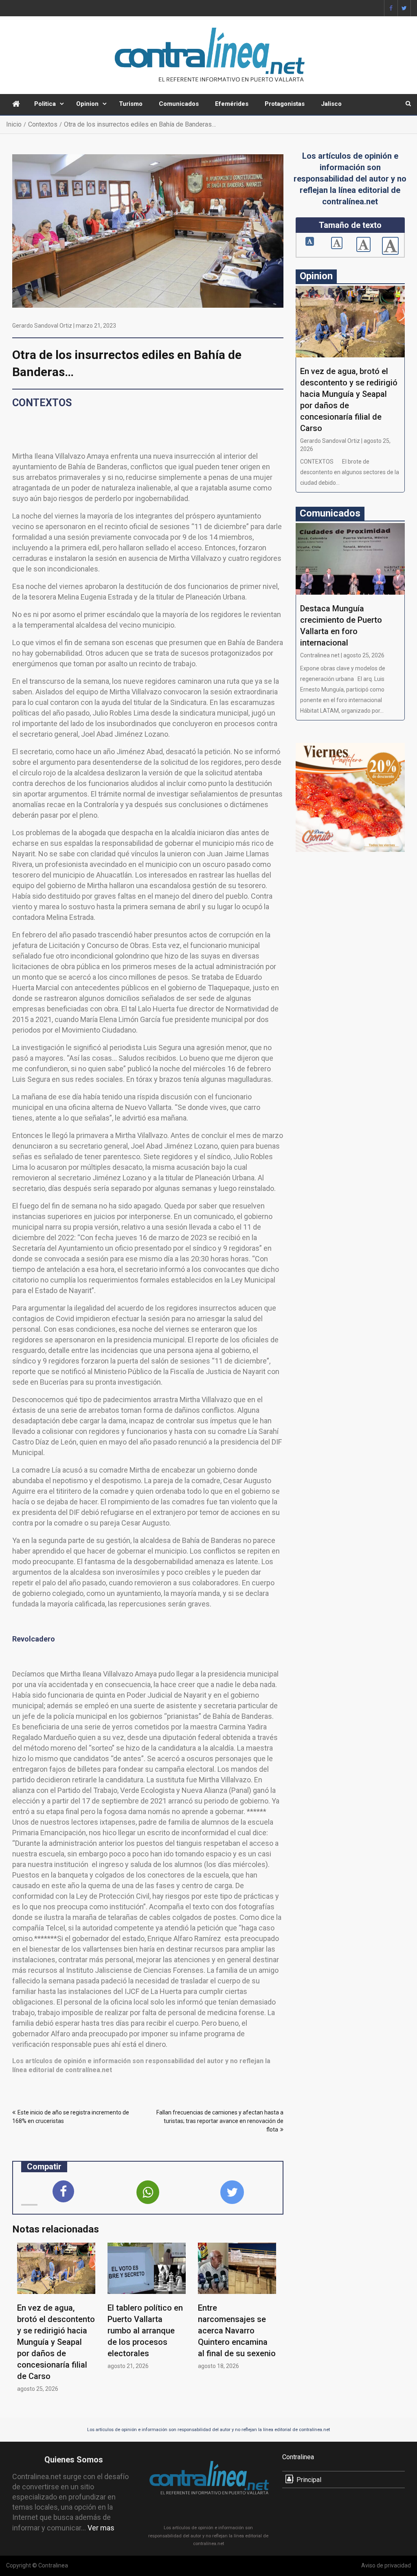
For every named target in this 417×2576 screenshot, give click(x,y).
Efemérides (232, 104)
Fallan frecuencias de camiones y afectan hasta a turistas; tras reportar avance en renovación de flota (220, 2121)
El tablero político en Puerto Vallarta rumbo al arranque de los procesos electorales (145, 2331)
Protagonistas (285, 104)
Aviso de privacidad (386, 2565)
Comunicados (179, 104)
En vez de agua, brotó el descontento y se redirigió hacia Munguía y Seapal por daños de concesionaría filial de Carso (56, 2342)
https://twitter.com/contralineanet (404, 8)
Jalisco (331, 104)
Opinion (87, 104)
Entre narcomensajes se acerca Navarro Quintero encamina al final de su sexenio (237, 2331)
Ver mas (101, 2528)
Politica (45, 104)
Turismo (131, 104)
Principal (309, 2480)
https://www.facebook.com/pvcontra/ (391, 8)
